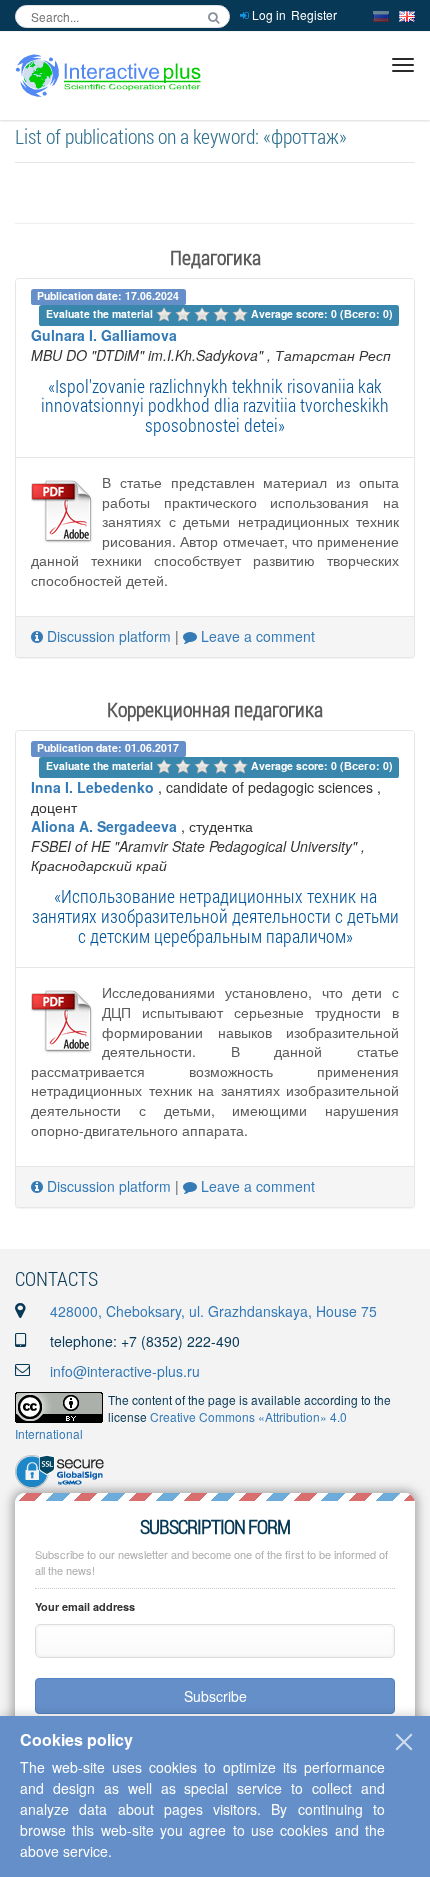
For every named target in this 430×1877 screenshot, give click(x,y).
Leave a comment (256, 636)
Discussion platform (107, 636)
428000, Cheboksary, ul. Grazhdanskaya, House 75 (213, 1311)
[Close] (404, 1742)
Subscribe (215, 1696)
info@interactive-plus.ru (125, 1371)
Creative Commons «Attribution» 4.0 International (181, 1425)
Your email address (85, 1606)
